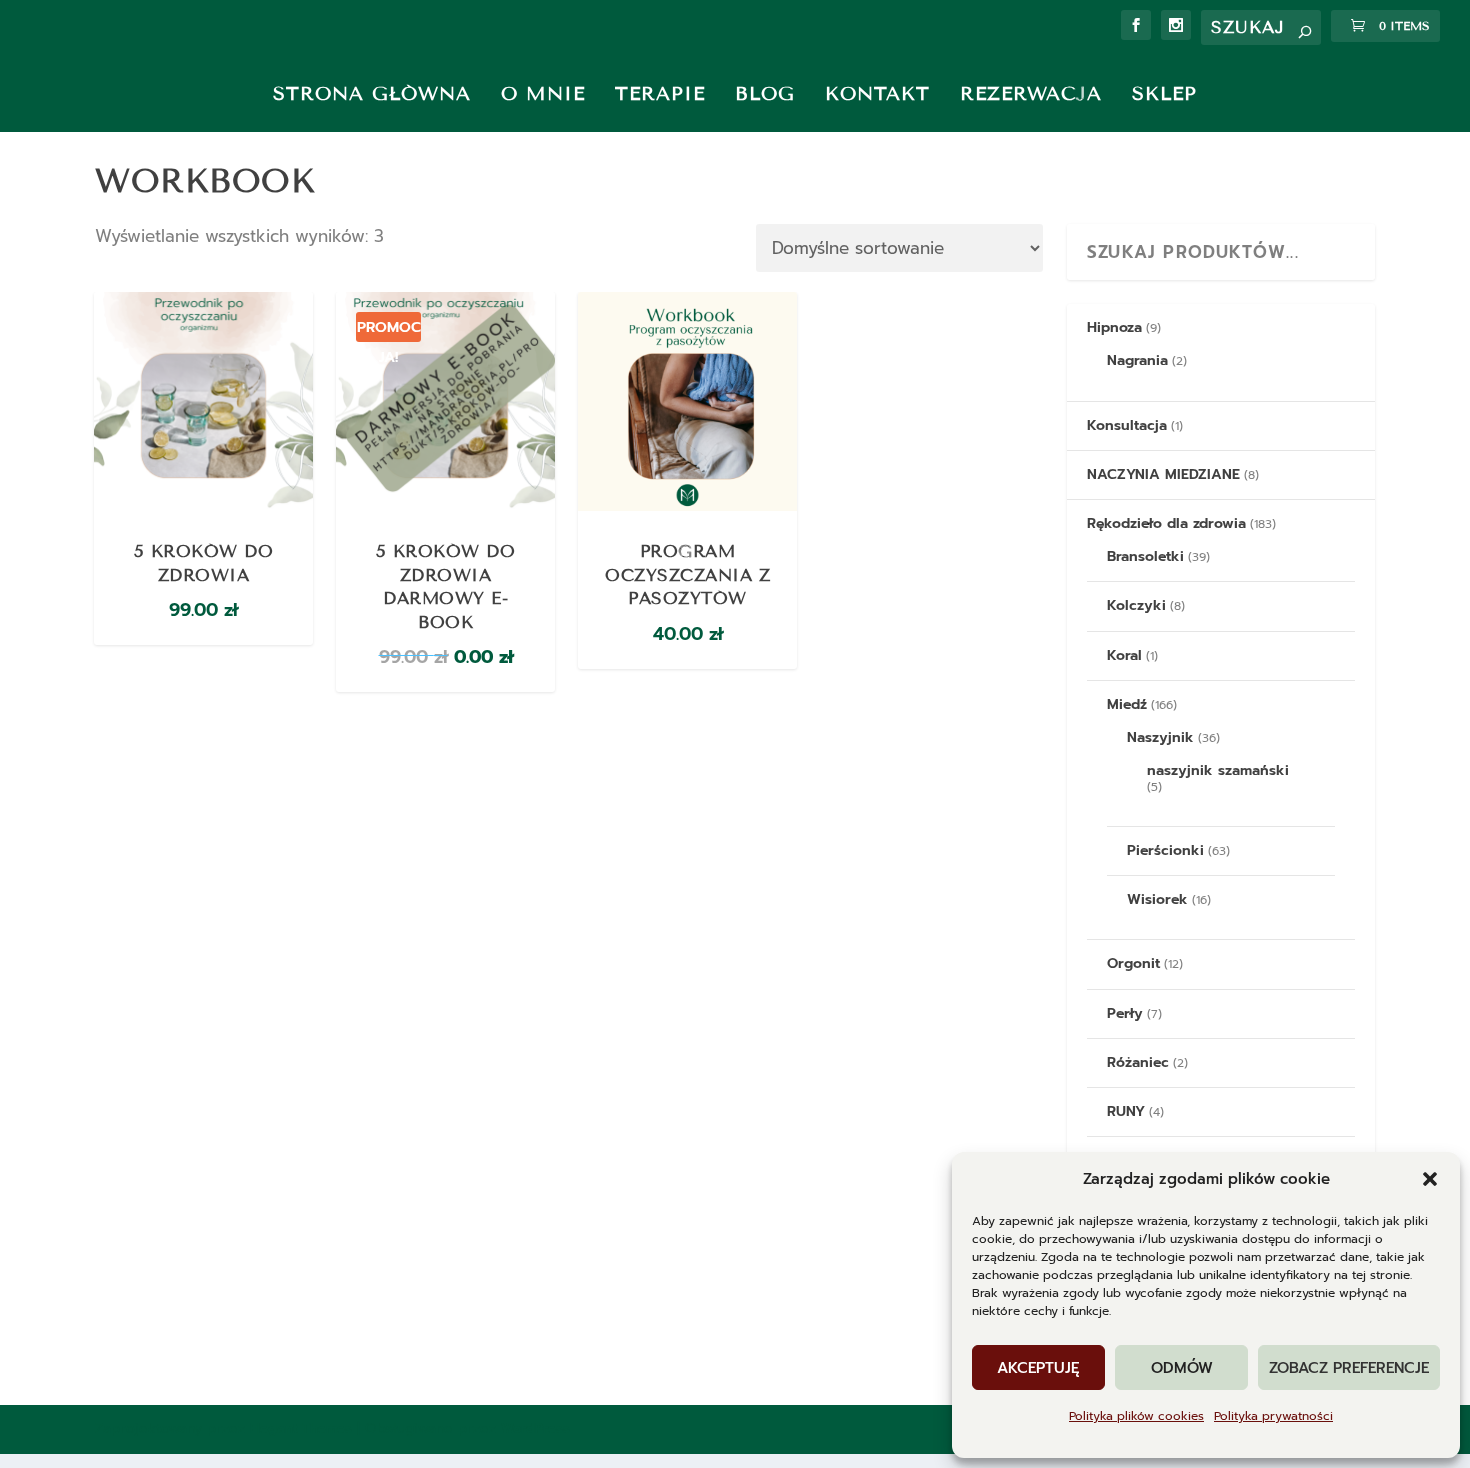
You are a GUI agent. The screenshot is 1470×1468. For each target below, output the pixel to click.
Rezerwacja (1031, 93)
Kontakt (877, 93)
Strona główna (372, 93)
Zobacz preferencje (1349, 1368)
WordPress (535, 1428)
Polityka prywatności (1273, 1416)
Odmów (1182, 1368)
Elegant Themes (301, 1428)
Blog (765, 93)
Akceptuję (1038, 1368)
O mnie (543, 93)
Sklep (1164, 93)
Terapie (660, 93)
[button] (1430, 1179)
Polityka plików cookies (1136, 1416)
